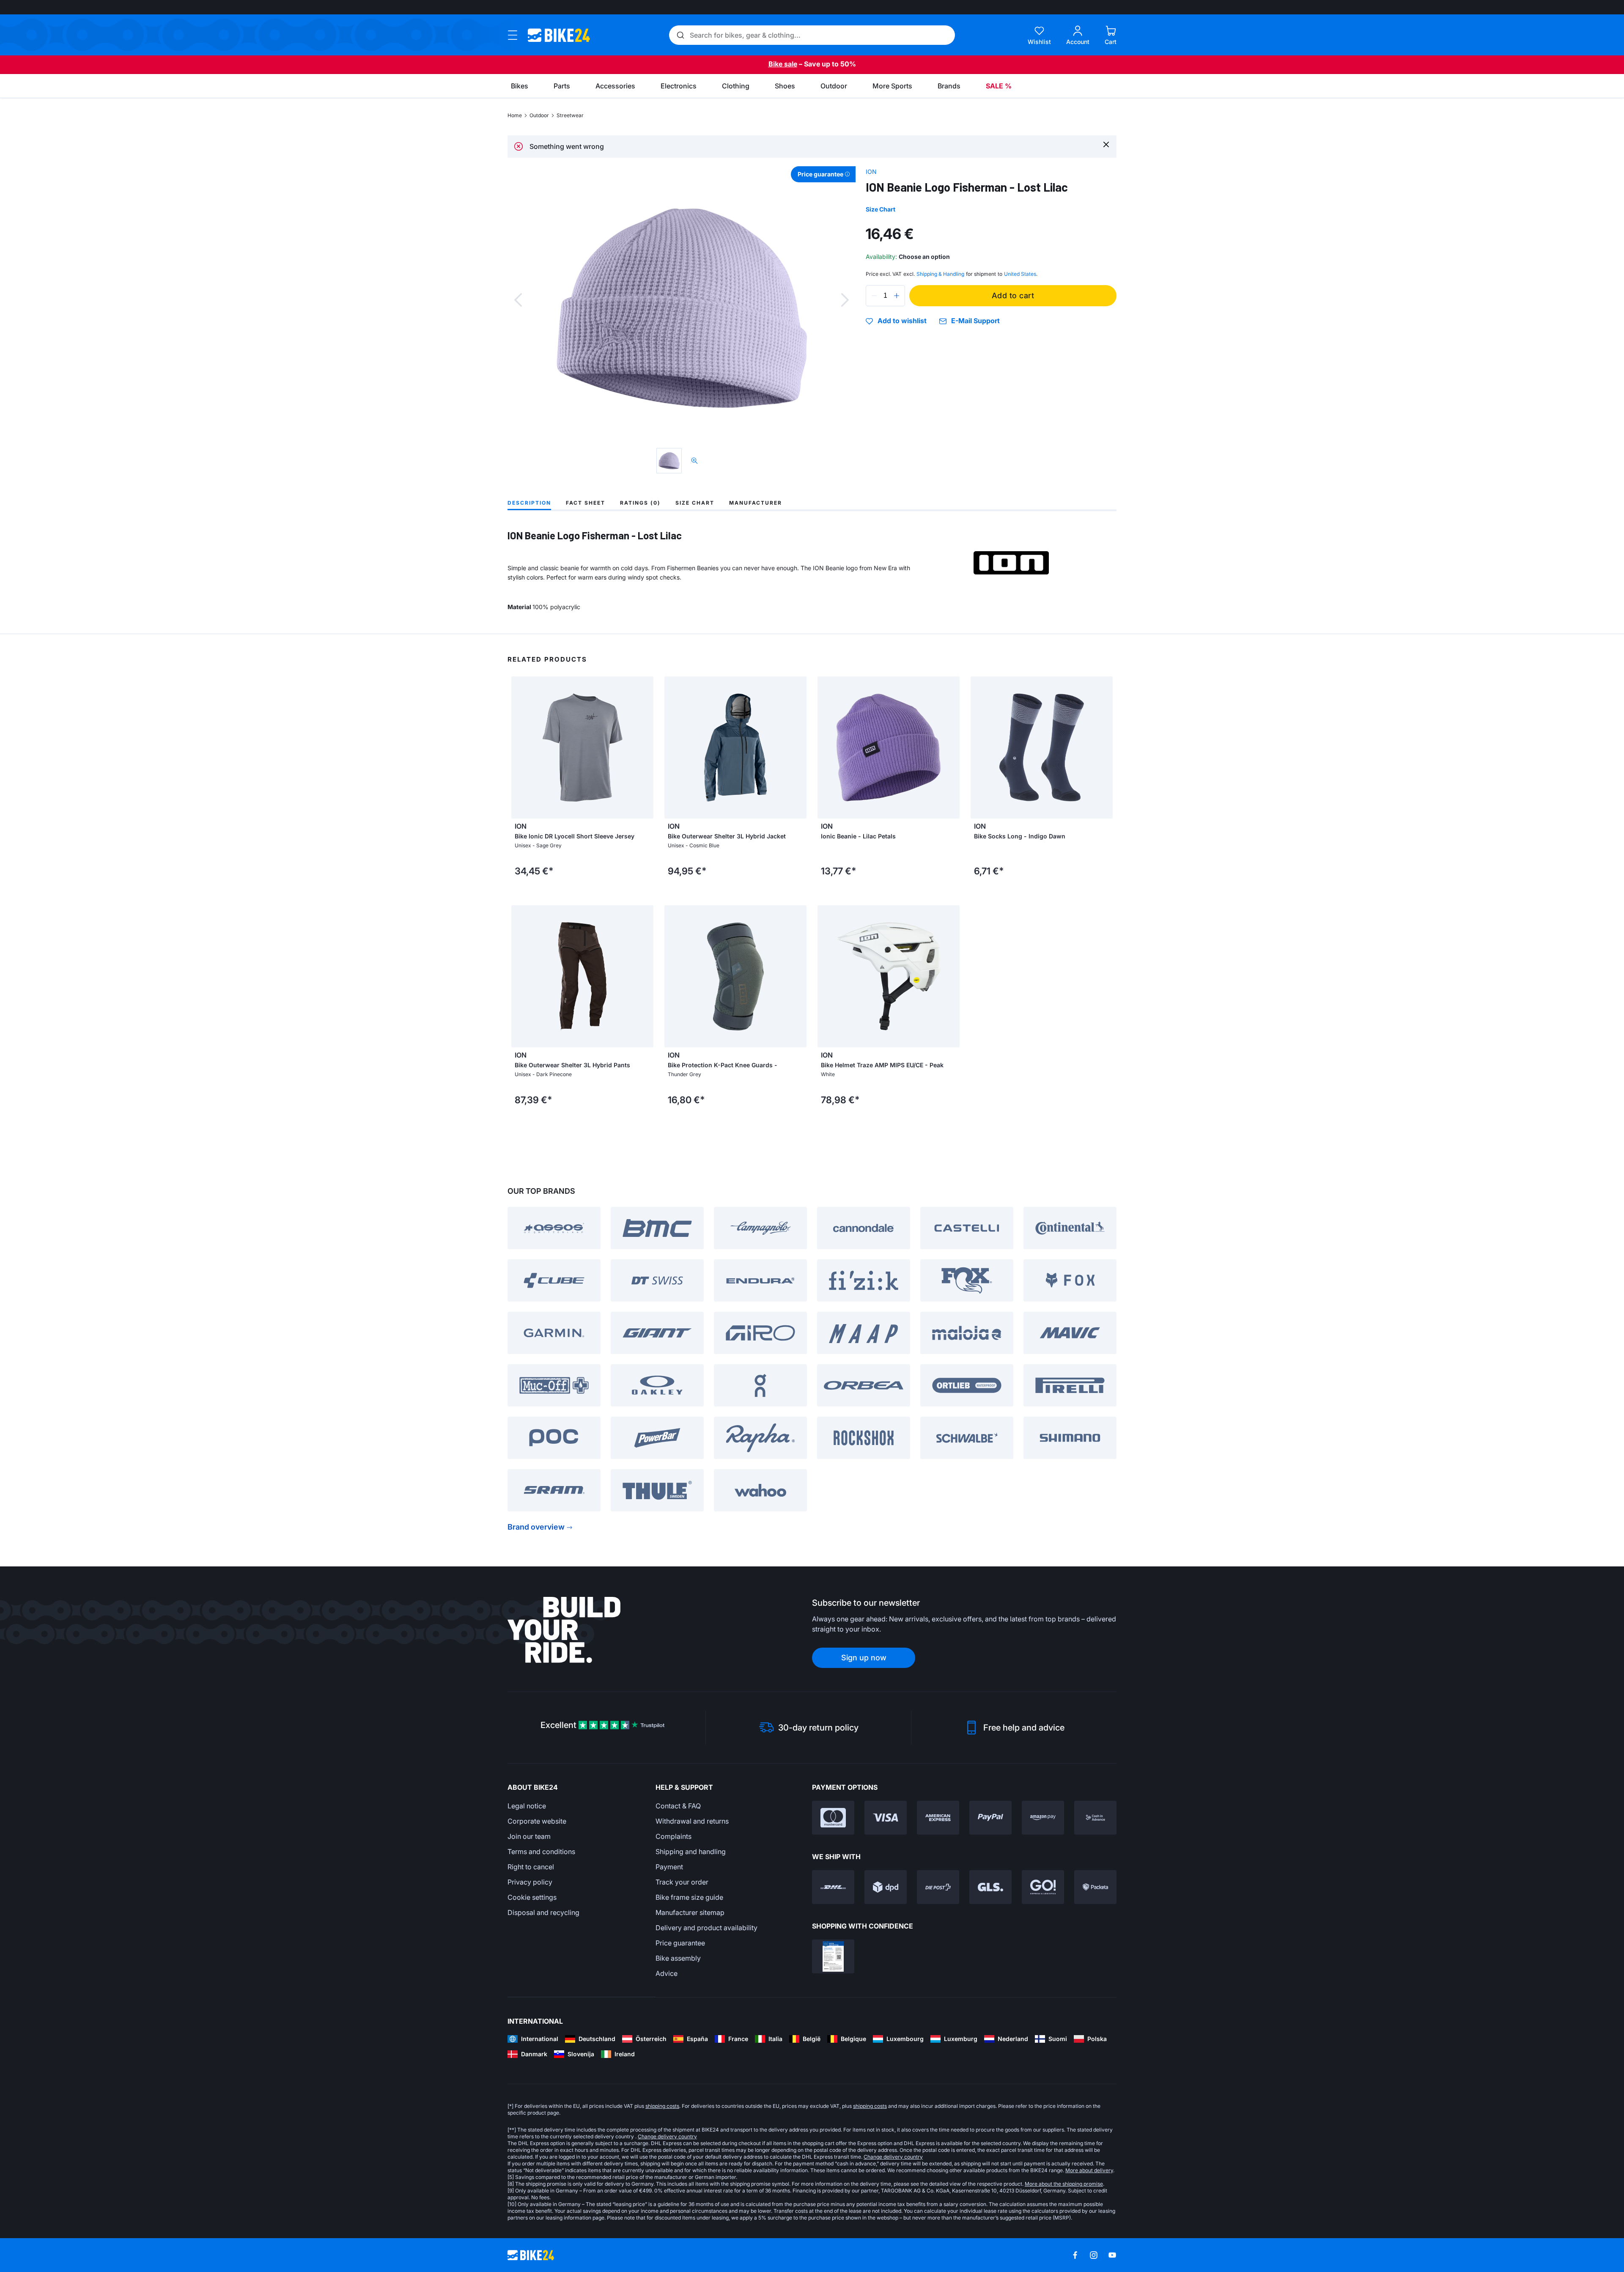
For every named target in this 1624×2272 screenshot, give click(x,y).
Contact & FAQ (678, 1806)
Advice (667, 1973)
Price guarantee (680, 1943)
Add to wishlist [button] (902, 321)
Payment (669, 1867)
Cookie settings (532, 1897)
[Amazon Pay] (1043, 1818)
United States (1020, 274)
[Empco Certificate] (833, 1956)
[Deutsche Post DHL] (833, 1887)
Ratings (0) (640, 503)
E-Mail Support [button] (975, 321)
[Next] (845, 300)
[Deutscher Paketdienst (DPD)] (886, 1887)
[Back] (518, 300)
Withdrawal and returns (692, 1821)
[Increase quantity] (897, 296)
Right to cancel (531, 1867)
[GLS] (990, 1887)
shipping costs (662, 2106)
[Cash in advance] (1095, 1818)
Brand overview (536, 1527)
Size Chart (881, 209)
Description (529, 503)
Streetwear (570, 115)
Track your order (682, 1882)
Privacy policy (530, 1882)
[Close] (1106, 144)
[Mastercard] (833, 1818)
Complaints (673, 1836)
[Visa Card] (886, 1818)
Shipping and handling (691, 1852)
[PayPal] (990, 1818)
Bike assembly (678, 1958)
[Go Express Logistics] (1043, 1887)
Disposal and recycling (543, 1912)
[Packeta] (1095, 1887)
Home (515, 115)
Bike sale (783, 64)
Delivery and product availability (706, 1928)
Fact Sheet (586, 503)
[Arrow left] (520, 747)
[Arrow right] (645, 747)
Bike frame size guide (689, 1897)
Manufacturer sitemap (690, 1912)
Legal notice (527, 1806)
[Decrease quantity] (874, 296)
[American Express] (938, 1818)
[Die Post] (938, 1887)
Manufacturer (756, 503)
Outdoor (539, 115)
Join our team (529, 1836)
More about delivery (1089, 2170)
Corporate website (537, 1821)
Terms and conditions (541, 1852)
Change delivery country (667, 2136)
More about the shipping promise (1064, 2184)
